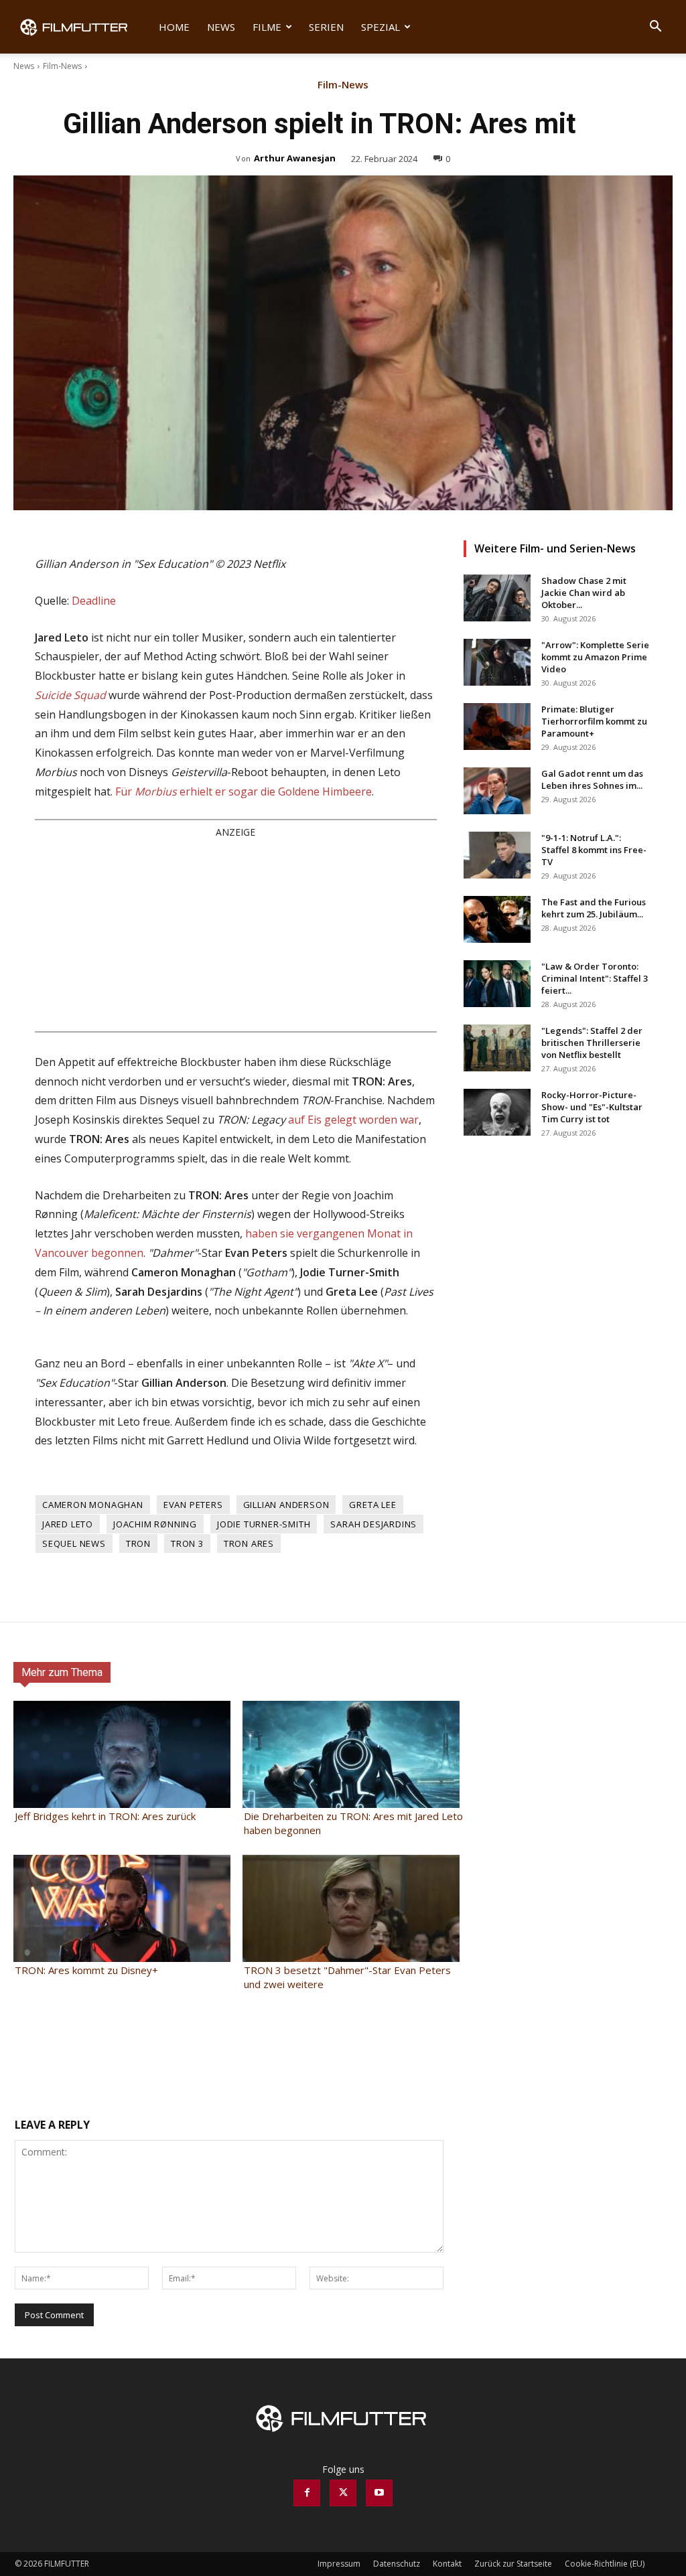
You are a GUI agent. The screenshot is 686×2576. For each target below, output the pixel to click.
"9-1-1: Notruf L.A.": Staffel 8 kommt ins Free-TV (594, 850)
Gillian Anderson (286, 1505)
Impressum (339, 2564)
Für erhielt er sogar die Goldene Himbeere (244, 791)
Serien (326, 27)
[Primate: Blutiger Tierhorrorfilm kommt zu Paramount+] (497, 727)
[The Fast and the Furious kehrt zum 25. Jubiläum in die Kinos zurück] (497, 919)
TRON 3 (187, 1543)
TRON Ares (249, 1543)
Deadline (94, 601)
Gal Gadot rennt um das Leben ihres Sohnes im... (592, 779)
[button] (655, 28)
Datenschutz (397, 2564)
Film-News (62, 66)
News (221, 27)
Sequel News (74, 1543)
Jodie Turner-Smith (264, 1524)
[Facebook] (307, 2493)
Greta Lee (372, 1505)
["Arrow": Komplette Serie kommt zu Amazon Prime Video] (497, 662)
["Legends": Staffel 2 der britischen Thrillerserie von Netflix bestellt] (497, 1048)
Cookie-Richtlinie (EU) (605, 2564)
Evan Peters (193, 1505)
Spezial (381, 27)
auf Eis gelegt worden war (353, 1120)
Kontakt (447, 2564)
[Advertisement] (236, 934)
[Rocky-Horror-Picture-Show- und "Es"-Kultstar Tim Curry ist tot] (497, 1112)
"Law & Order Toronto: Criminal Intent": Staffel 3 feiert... (595, 978)
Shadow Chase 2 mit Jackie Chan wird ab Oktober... (584, 593)
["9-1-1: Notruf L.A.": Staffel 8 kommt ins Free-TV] (497, 855)
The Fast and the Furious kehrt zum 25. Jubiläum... (594, 908)
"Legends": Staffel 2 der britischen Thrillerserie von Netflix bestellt (592, 1043)
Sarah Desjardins (373, 1524)
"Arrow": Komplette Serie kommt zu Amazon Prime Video (595, 657)
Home (174, 27)
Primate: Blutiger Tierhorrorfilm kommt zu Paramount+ (594, 721)
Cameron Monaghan (93, 1505)
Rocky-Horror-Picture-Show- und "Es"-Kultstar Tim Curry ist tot (592, 1107)
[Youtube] (379, 2493)
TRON (138, 1543)
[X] (343, 2493)
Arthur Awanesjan (295, 158)
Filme (267, 27)
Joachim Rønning (155, 1524)
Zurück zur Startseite (513, 2564)
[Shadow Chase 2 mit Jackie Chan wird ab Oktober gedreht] (497, 598)
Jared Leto (68, 1524)
